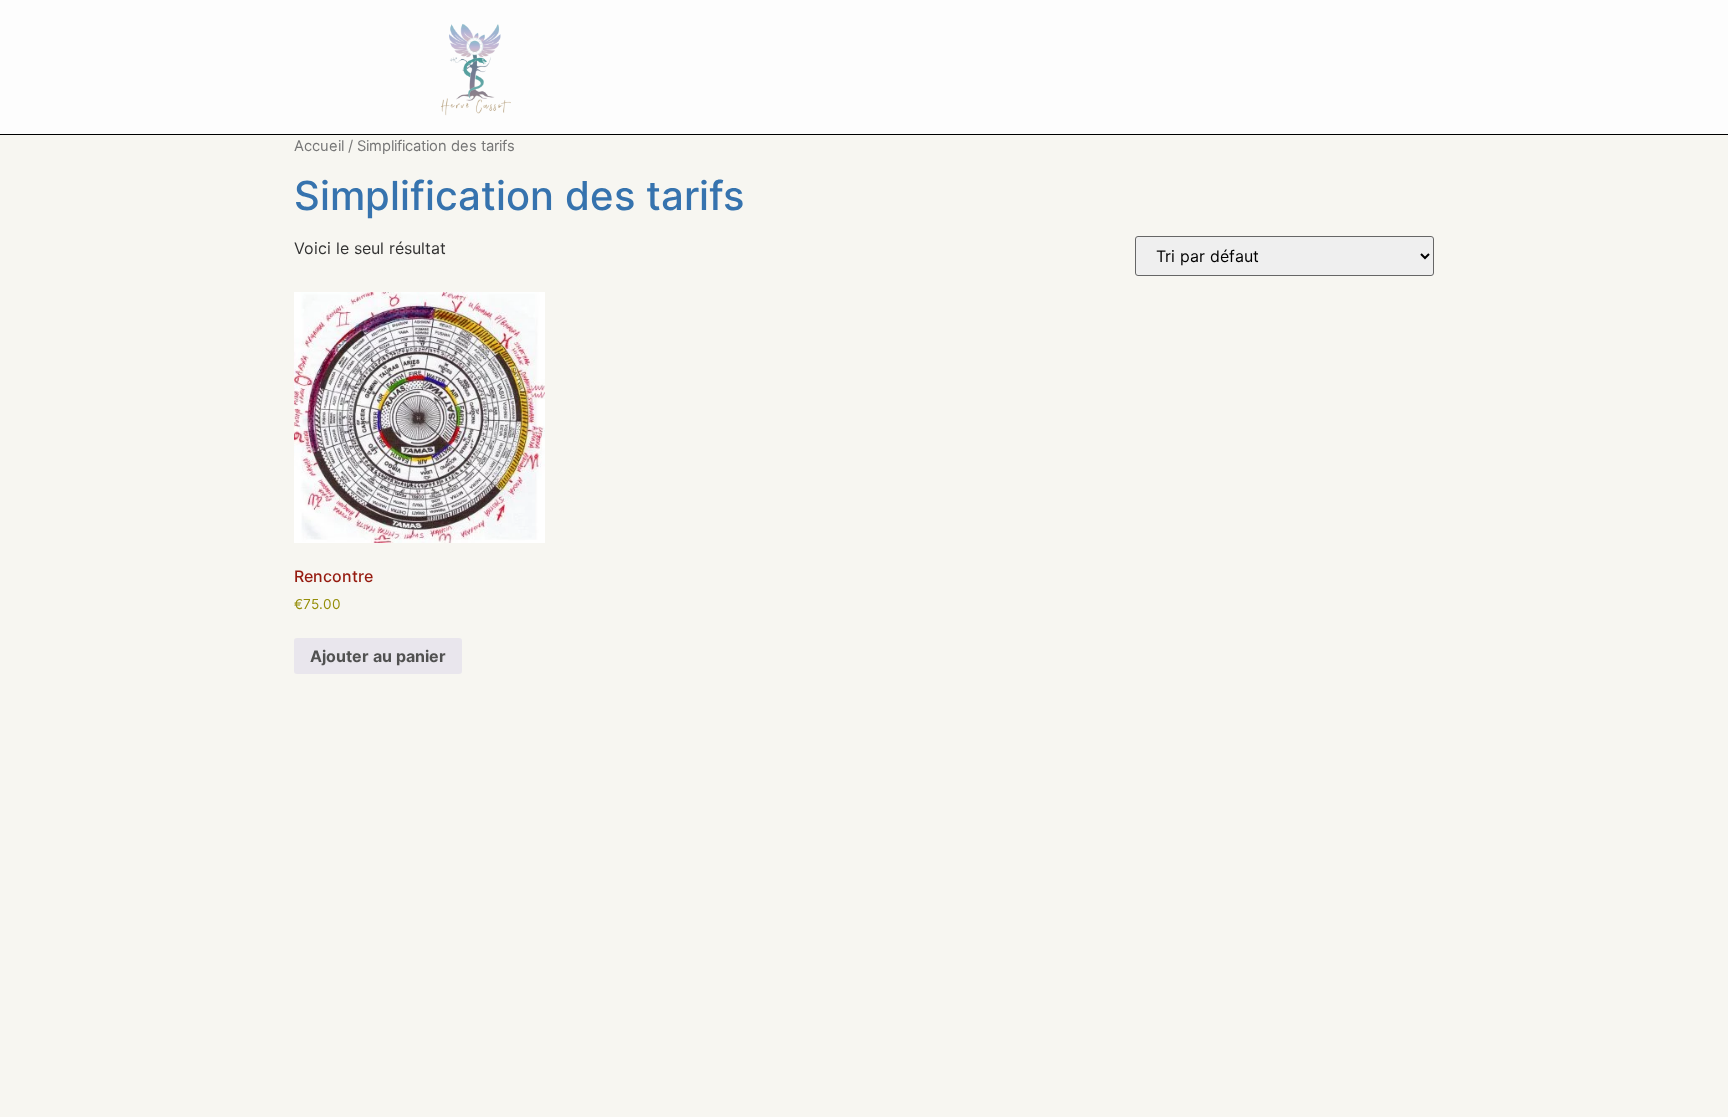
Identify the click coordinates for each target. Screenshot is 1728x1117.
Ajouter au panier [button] (378, 656)
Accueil (319, 146)
